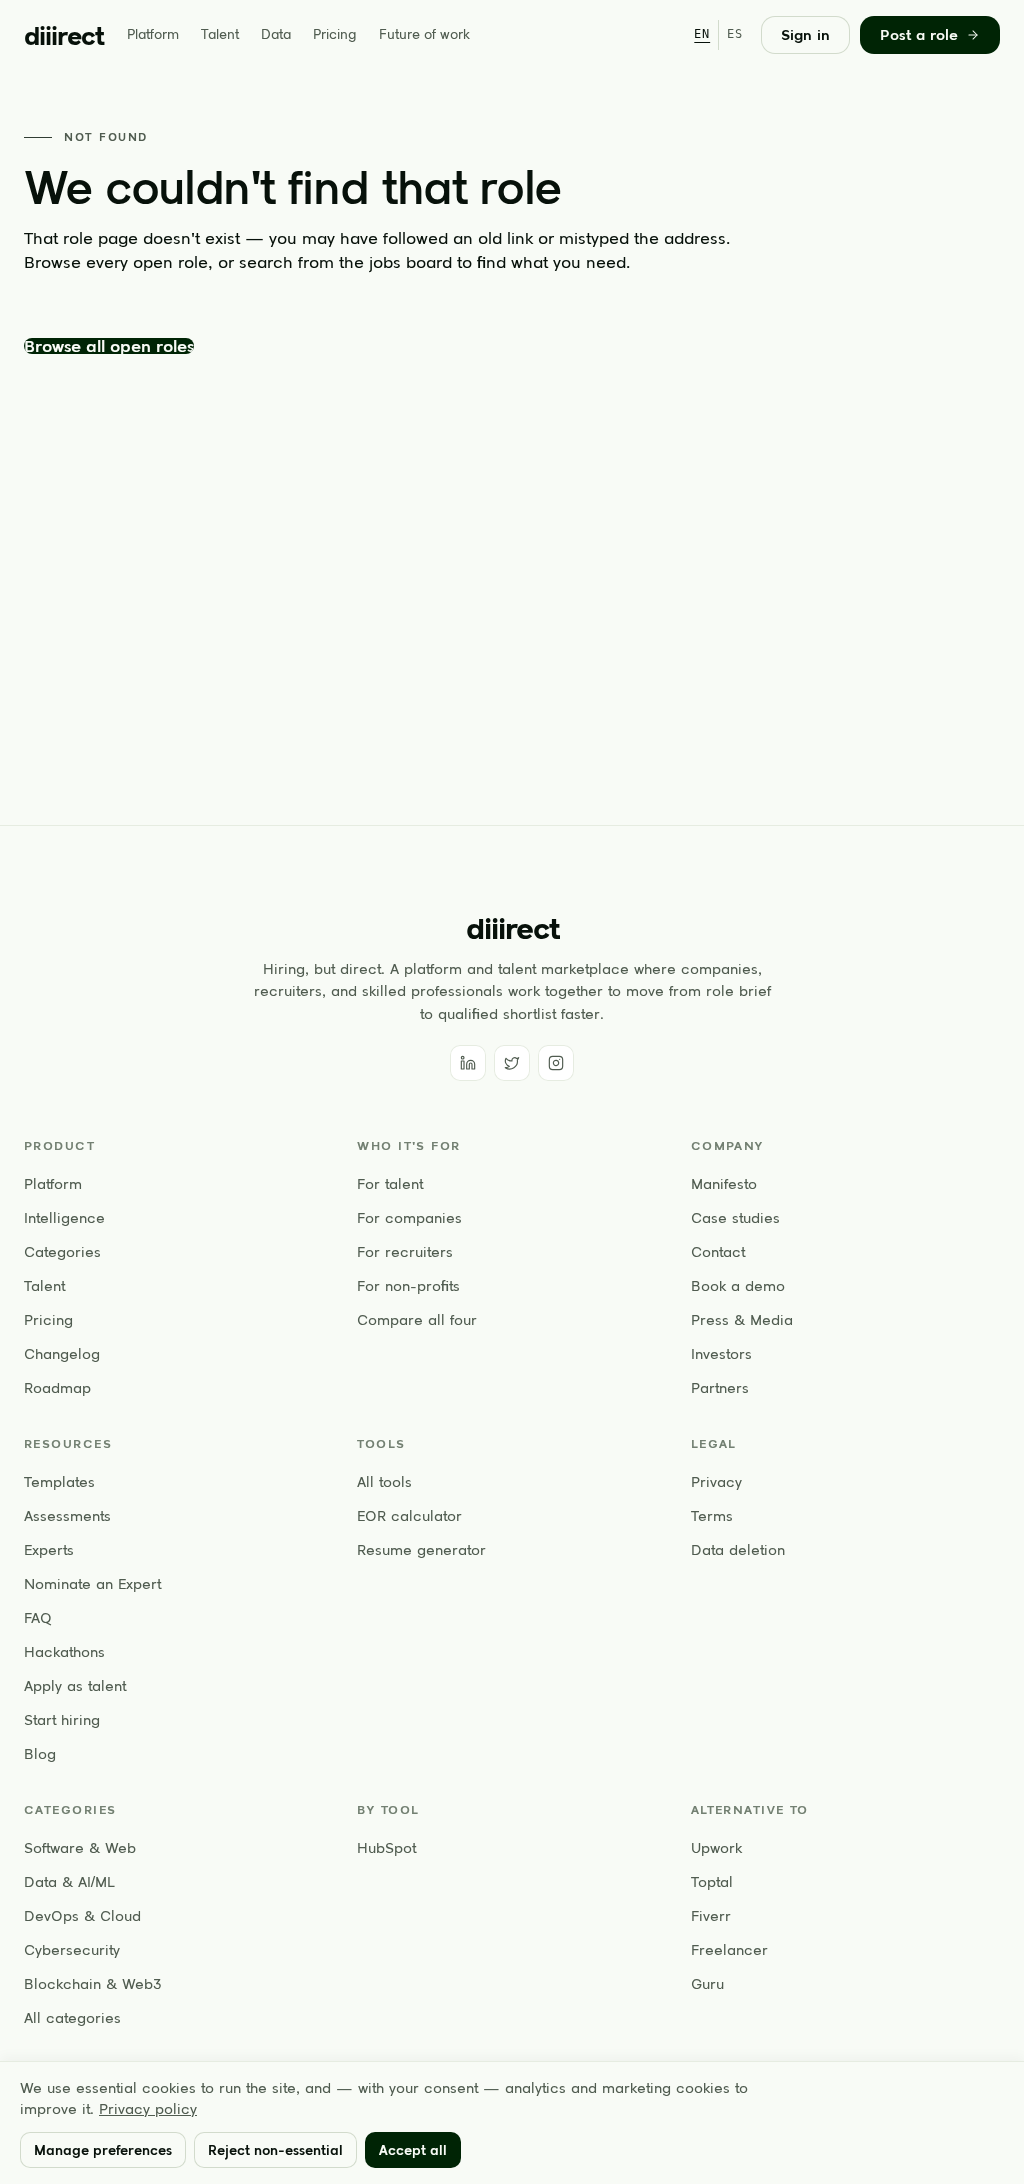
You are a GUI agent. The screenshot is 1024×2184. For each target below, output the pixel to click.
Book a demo (738, 1286)
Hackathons (64, 1652)
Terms (712, 1516)
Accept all (413, 2150)
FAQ (38, 1618)
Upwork (716, 1848)
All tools (384, 1482)
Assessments (67, 1516)
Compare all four (417, 1320)
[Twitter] (512, 1063)
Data (276, 34)
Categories (62, 1252)
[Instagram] (556, 1063)
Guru (707, 1984)
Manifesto (724, 1184)
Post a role (919, 35)
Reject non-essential (275, 2150)
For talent (390, 1184)
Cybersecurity (72, 1950)
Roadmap (57, 1388)
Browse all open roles (109, 346)
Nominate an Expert (92, 1584)
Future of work (424, 34)
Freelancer (729, 1950)
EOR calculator (409, 1516)
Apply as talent (75, 1686)
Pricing (335, 34)
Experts (49, 1550)
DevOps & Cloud (82, 1916)
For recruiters (405, 1252)
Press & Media (742, 1320)
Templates (59, 1482)
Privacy (716, 1482)
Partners (720, 1388)
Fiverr (711, 1916)
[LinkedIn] (468, 1063)
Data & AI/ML (69, 1882)
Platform (153, 34)
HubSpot (386, 1848)
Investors (721, 1354)
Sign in (805, 35)
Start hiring (62, 1720)
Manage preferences (103, 2150)
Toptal (712, 1882)
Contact (718, 1252)
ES (735, 34)
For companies (409, 1218)
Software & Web (80, 1848)
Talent (220, 34)
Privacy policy (148, 2109)
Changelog (62, 1354)
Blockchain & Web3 (93, 1984)
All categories (72, 2018)
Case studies (735, 1218)
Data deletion (738, 1550)
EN (702, 34)
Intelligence (64, 1218)
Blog (40, 1754)
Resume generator (421, 1550)
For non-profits (408, 1286)
